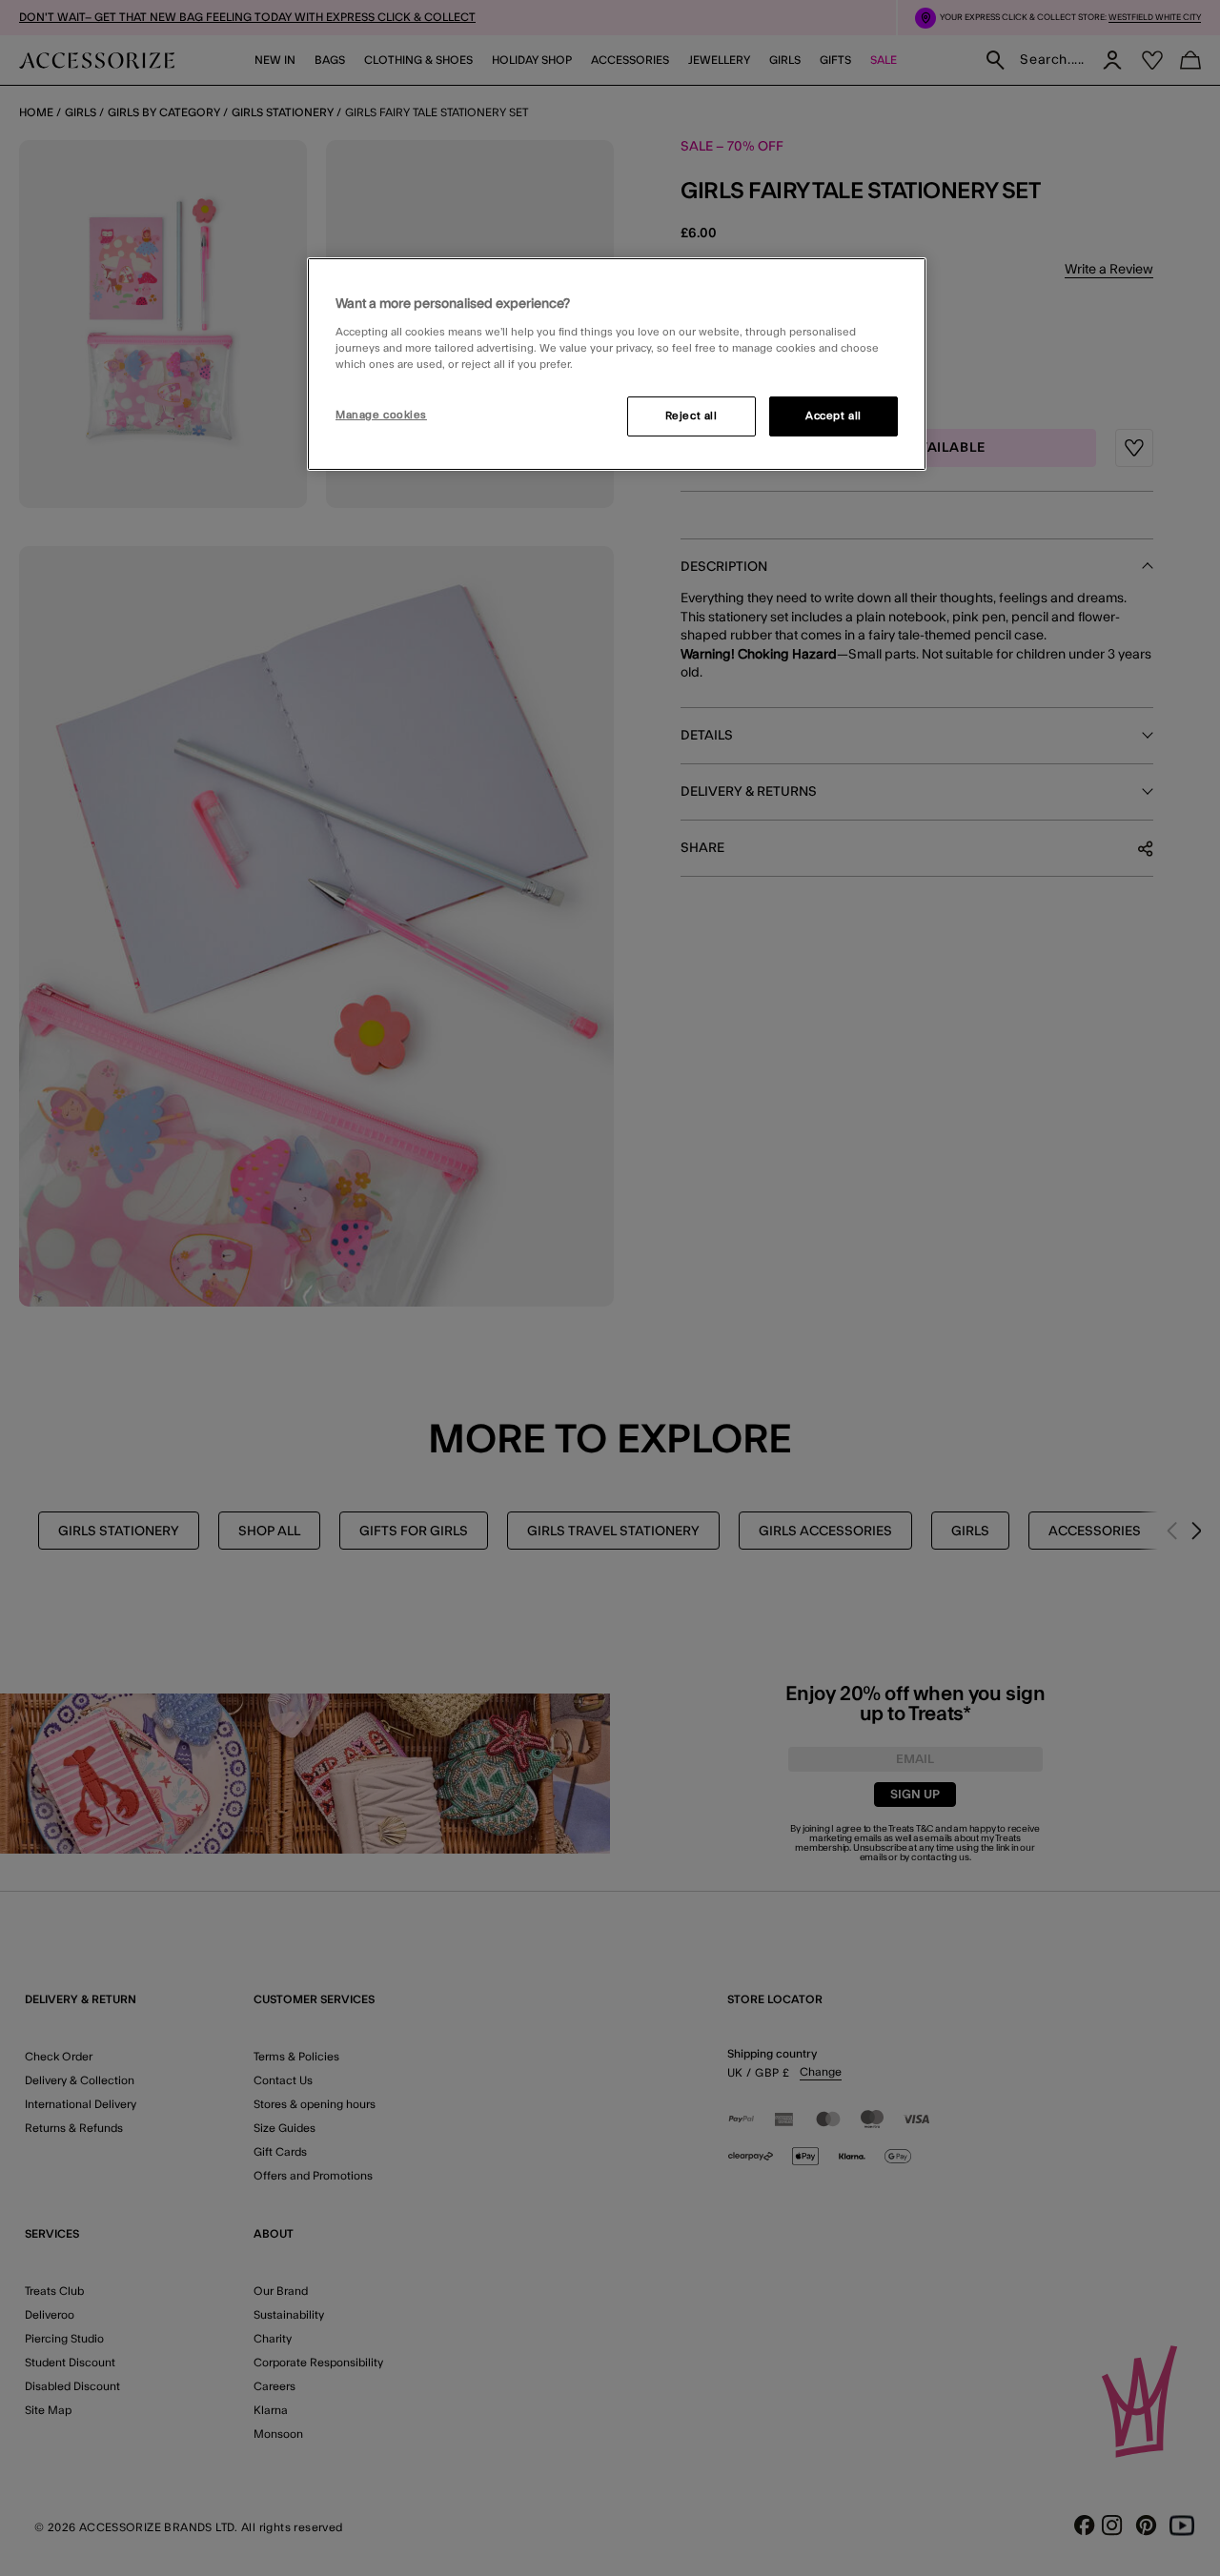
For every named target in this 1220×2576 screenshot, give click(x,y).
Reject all (691, 416)
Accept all (834, 416)
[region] (617, 364)
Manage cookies (381, 415)
